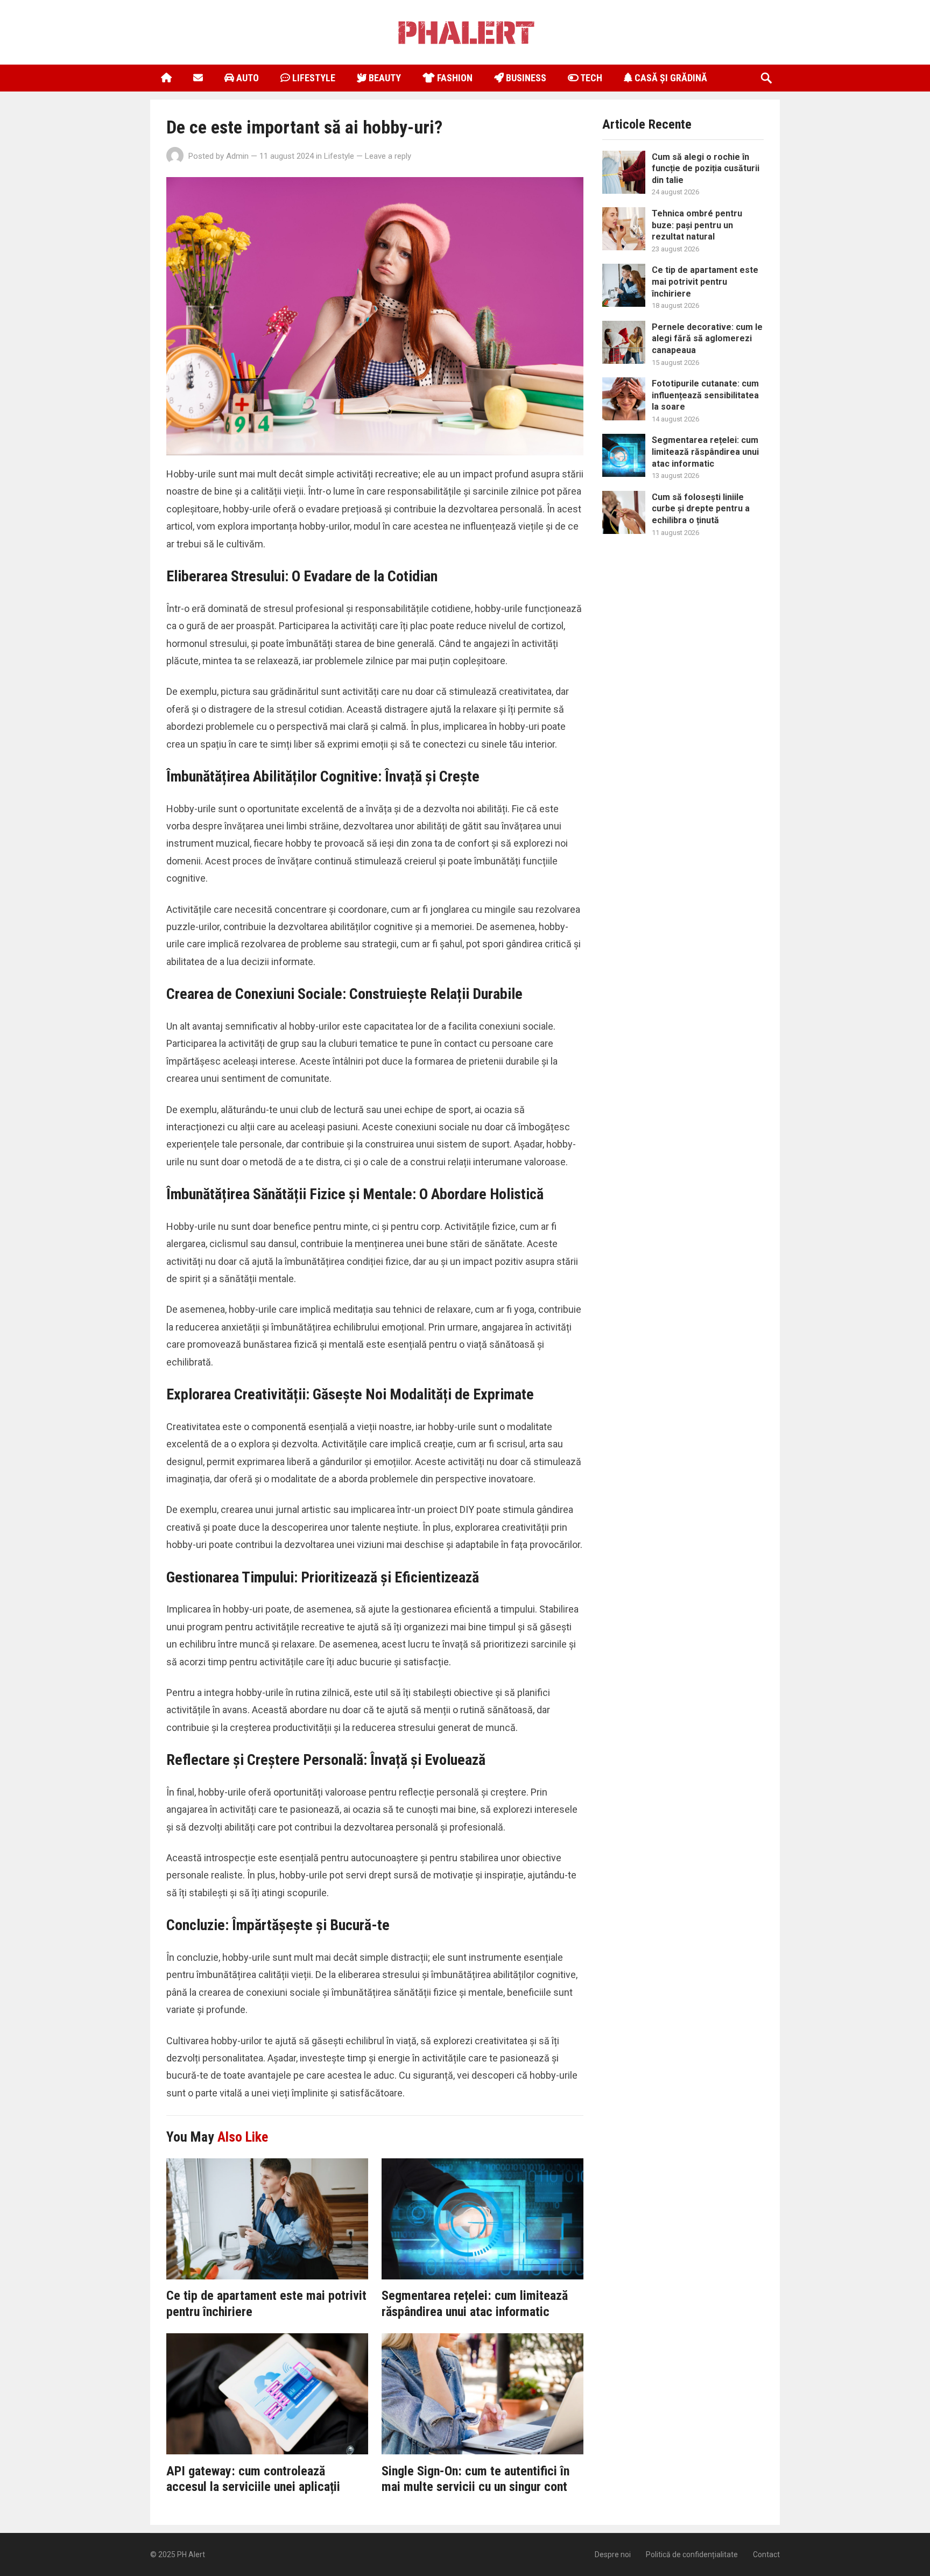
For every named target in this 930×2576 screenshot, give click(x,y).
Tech (590, 78)
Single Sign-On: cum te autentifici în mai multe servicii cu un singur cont (475, 2479)
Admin (237, 156)
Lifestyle (313, 78)
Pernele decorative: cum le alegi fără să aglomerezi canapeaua (707, 339)
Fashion (454, 78)
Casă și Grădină (670, 78)
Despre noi (613, 2554)
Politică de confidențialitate (692, 2554)
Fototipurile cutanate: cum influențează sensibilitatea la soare (705, 395)
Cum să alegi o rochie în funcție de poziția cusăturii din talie (706, 168)
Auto (246, 78)
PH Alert (191, 2554)
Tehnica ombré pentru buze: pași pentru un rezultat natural (697, 225)
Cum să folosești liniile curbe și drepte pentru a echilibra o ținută (701, 509)
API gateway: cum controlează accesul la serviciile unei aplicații (253, 2479)
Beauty (384, 78)
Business (525, 78)
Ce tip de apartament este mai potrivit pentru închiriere (705, 281)
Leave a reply (388, 156)
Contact (766, 2554)
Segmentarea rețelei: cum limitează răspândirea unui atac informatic (475, 2304)
